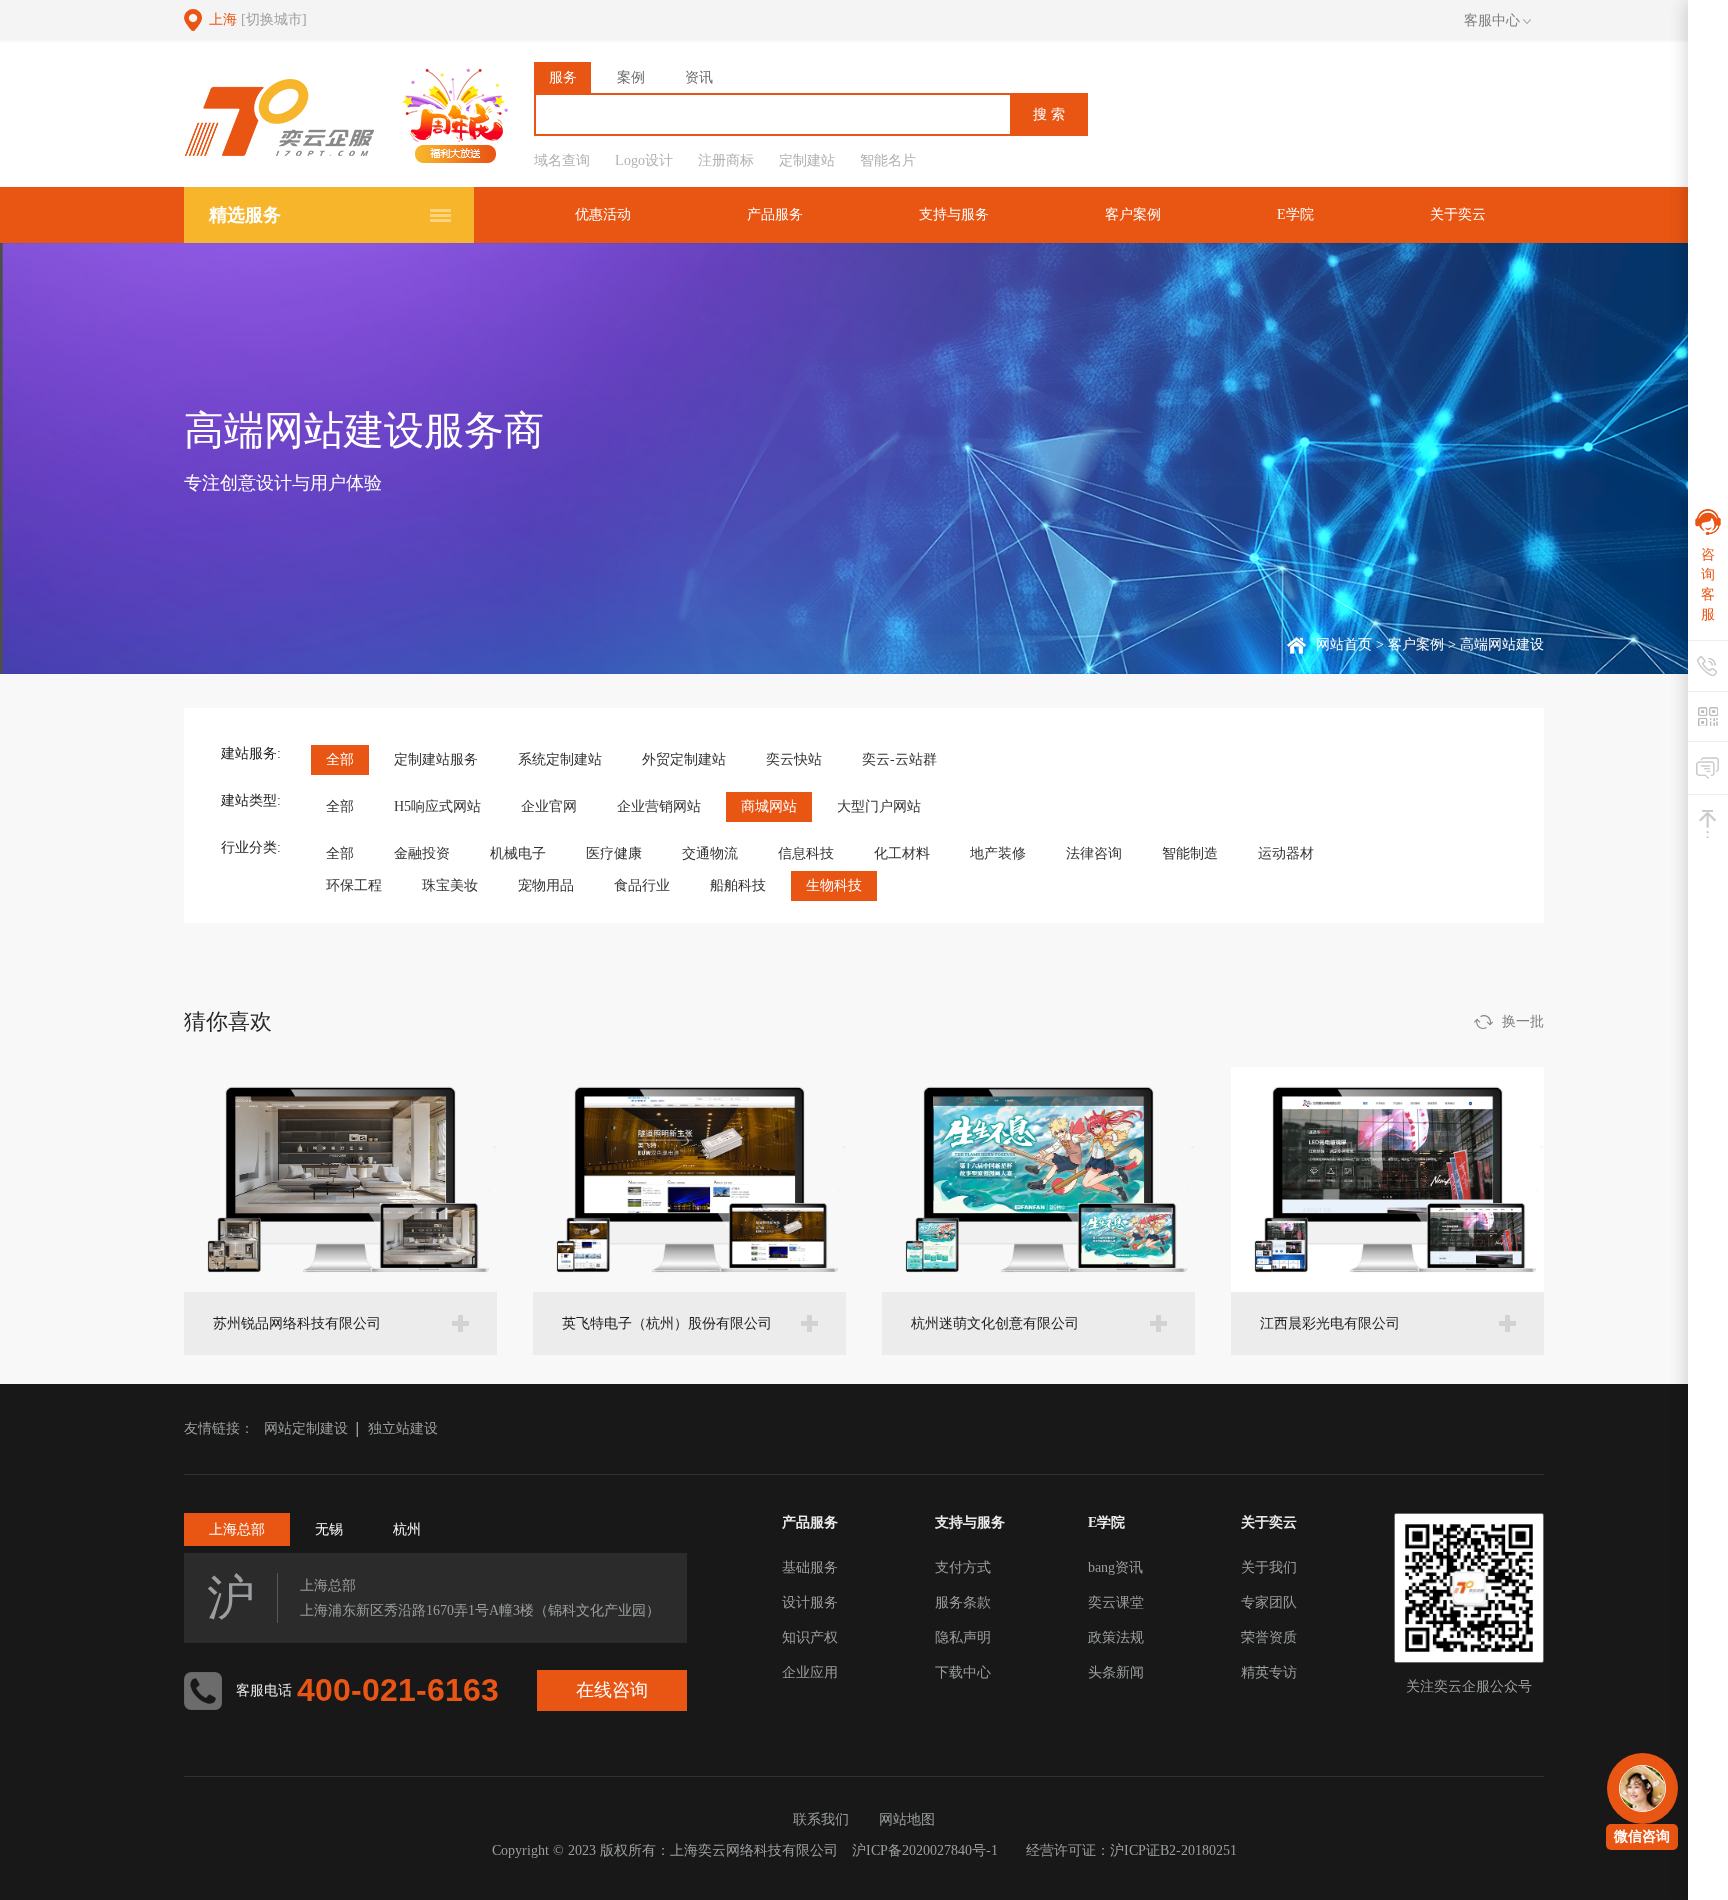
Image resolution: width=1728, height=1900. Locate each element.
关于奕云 (1458, 214)
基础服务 (810, 1567)
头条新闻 (1116, 1672)
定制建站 (807, 160)
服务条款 (963, 1602)
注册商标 (726, 160)
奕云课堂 (1116, 1602)
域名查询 (562, 160)
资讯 (699, 77)
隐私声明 (963, 1637)
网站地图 (907, 1819)
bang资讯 (1115, 1567)
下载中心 (963, 1672)
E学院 (1295, 214)
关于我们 (1269, 1567)
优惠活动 (603, 214)
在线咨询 (612, 1690)
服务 (563, 77)
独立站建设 (403, 1428)
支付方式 (963, 1567)
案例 (631, 77)
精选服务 (245, 215)
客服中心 (1492, 20)
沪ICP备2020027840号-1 (925, 1850)
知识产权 (810, 1637)
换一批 (1523, 1021)
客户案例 (1133, 214)
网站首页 (1344, 644)
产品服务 (775, 214)
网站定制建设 (306, 1428)
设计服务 (810, 1602)
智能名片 (888, 160)
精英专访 (1269, 1672)
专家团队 (1269, 1602)
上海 (258, 19)
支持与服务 (954, 214)
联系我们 (821, 1819)
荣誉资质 (1269, 1637)
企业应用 (810, 1672)
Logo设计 (644, 160)
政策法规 (1116, 1637)
